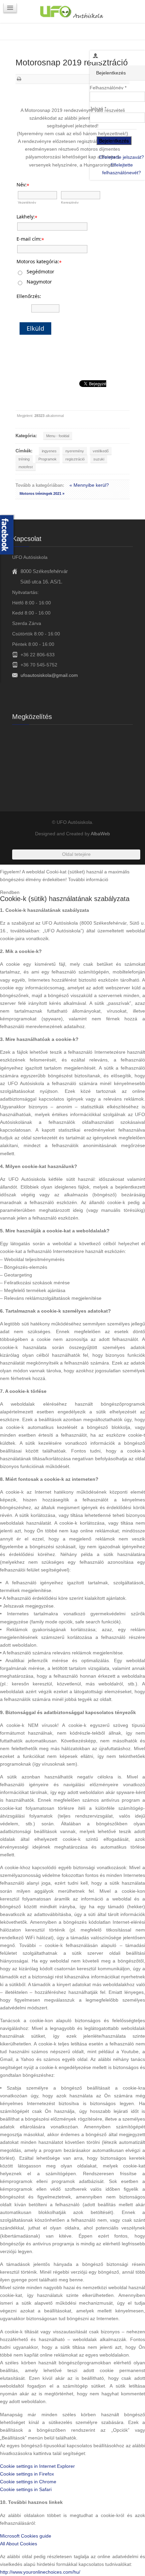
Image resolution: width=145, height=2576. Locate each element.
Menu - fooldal (58, 436)
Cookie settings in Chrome (28, 2482)
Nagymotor (39, 282)
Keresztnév (70, 202)
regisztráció (75, 459)
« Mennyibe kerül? (89, 485)
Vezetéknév (27, 202)
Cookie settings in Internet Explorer (37, 2466)
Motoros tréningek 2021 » (42, 493)
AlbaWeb (100, 834)
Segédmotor (40, 272)
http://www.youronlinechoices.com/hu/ (40, 2572)
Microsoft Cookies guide (26, 2536)
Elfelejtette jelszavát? (122, 157)
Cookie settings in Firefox (27, 2474)
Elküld (35, 328)
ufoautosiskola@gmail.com (49, 675)
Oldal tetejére (76, 854)
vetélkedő (101, 451)
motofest (26, 467)
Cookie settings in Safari (26, 2489)
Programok (48, 459)
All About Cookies (19, 2544)
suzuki (99, 459)
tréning (24, 459)
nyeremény (75, 451)
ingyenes (49, 451)
